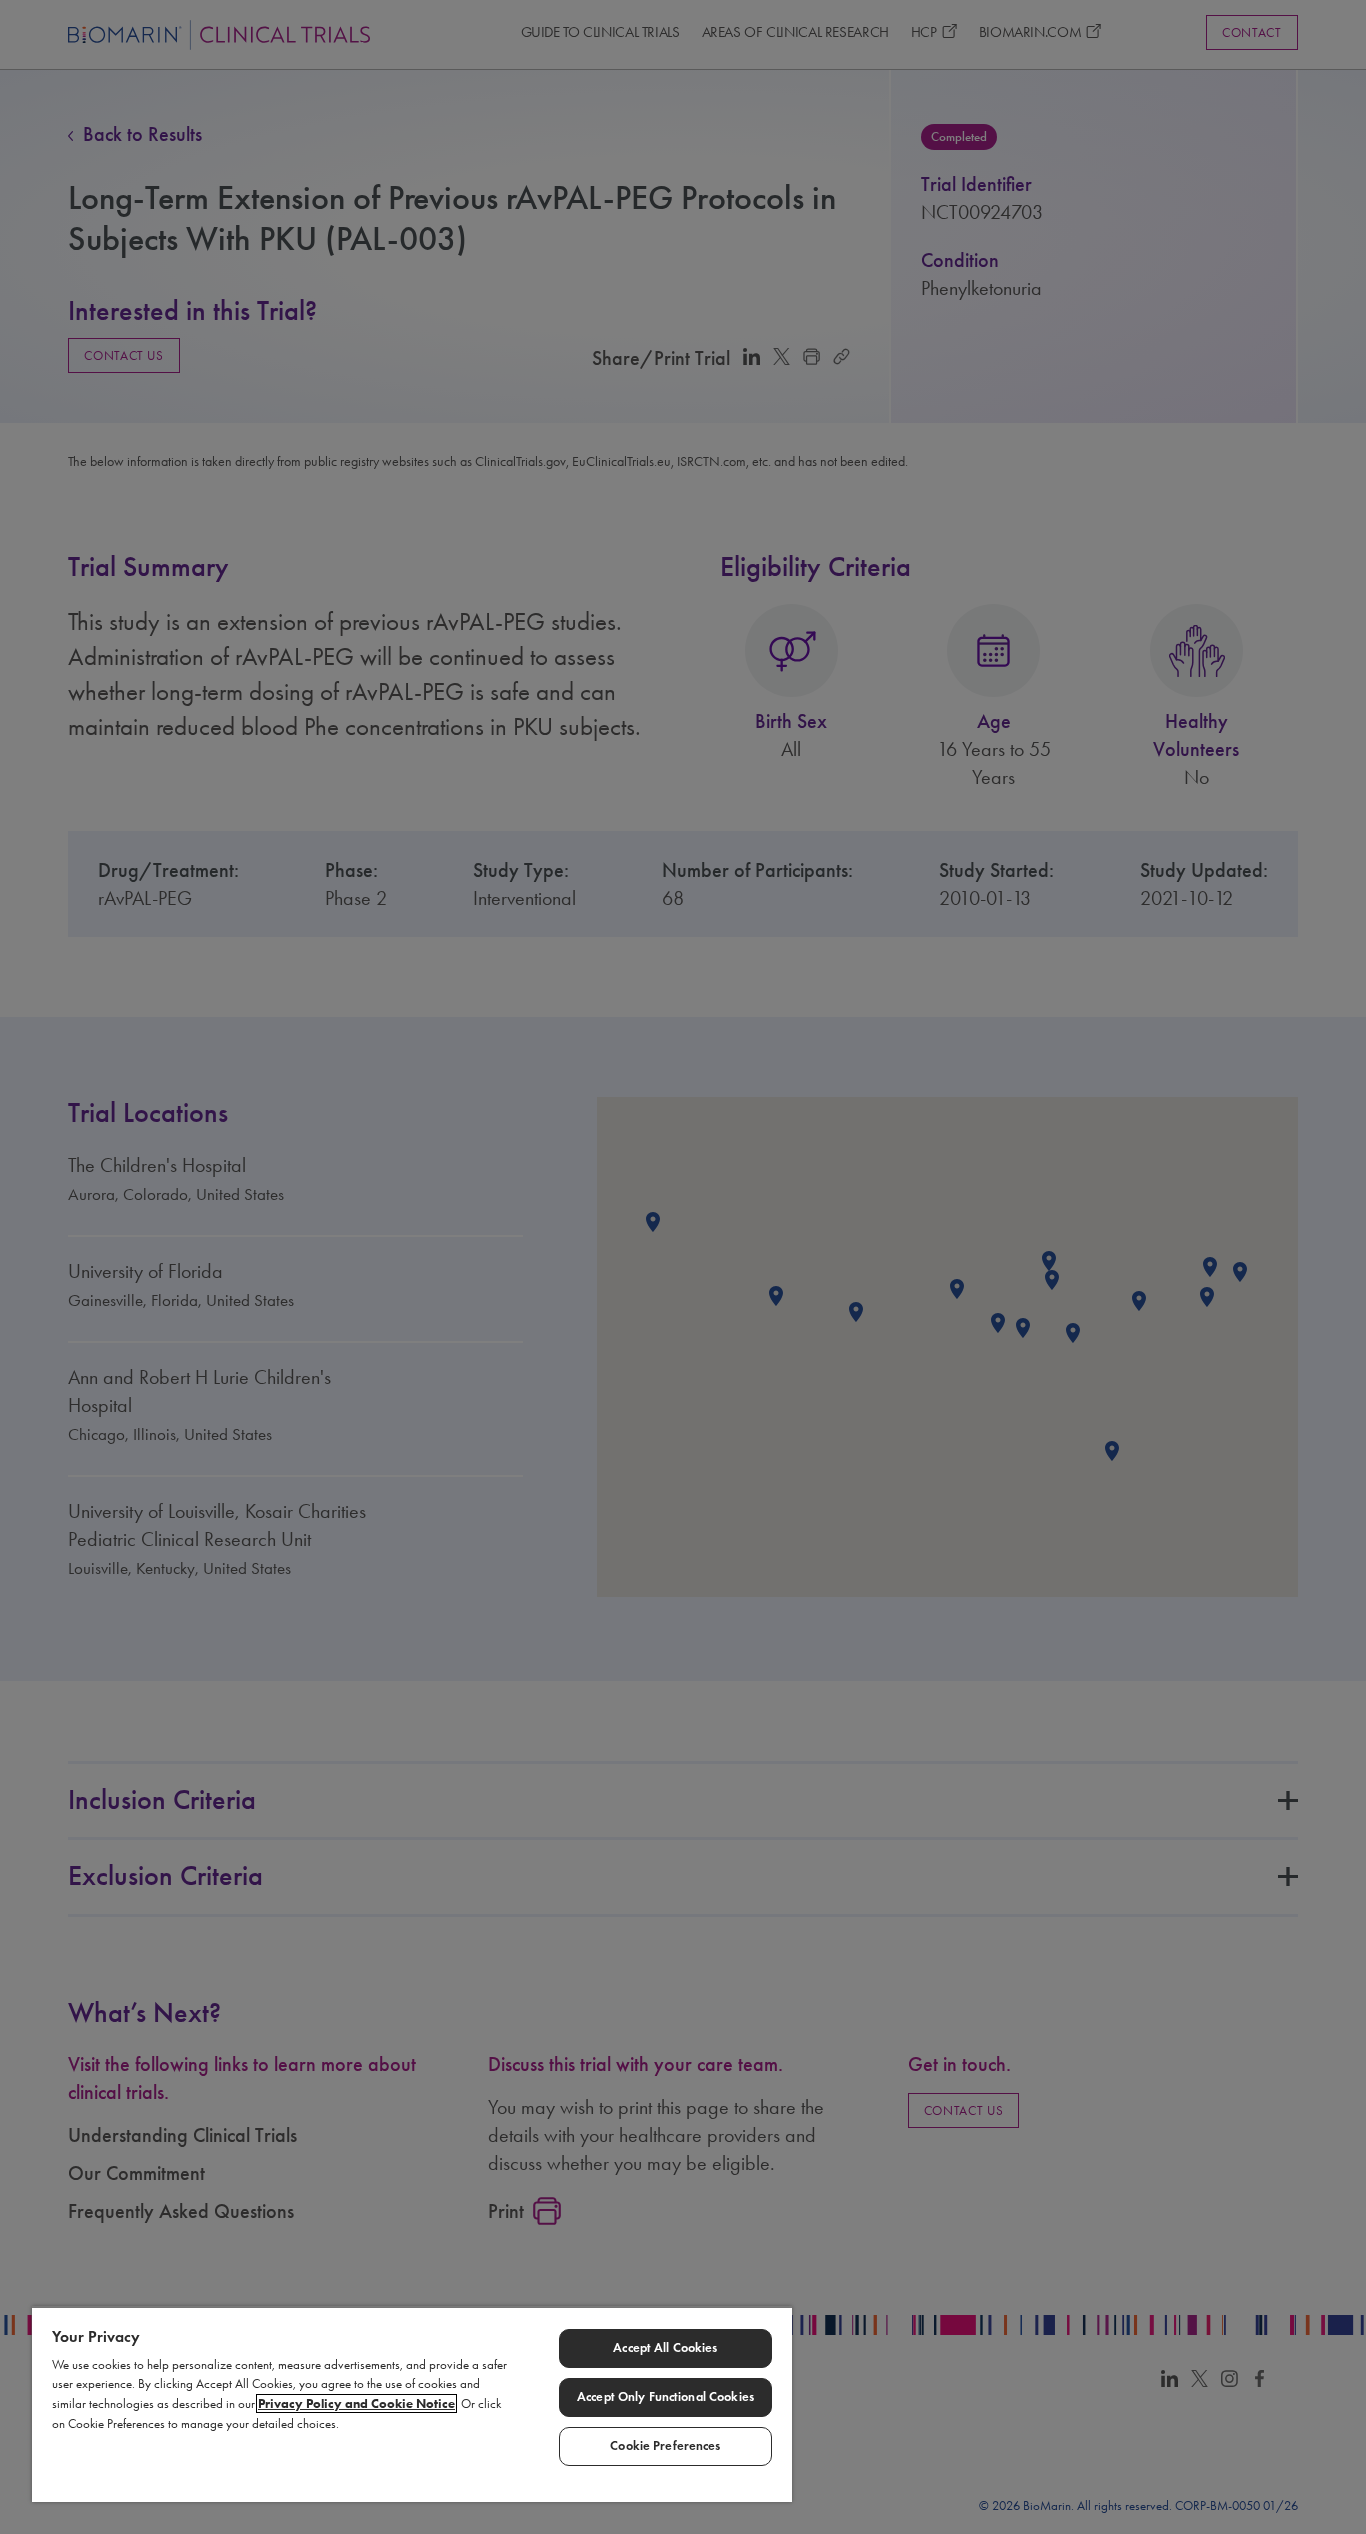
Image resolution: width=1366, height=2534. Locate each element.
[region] (412, 2404)
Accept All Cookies (665, 2348)
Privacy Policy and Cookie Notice (356, 2403)
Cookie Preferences (665, 2446)
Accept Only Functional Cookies (665, 2397)
